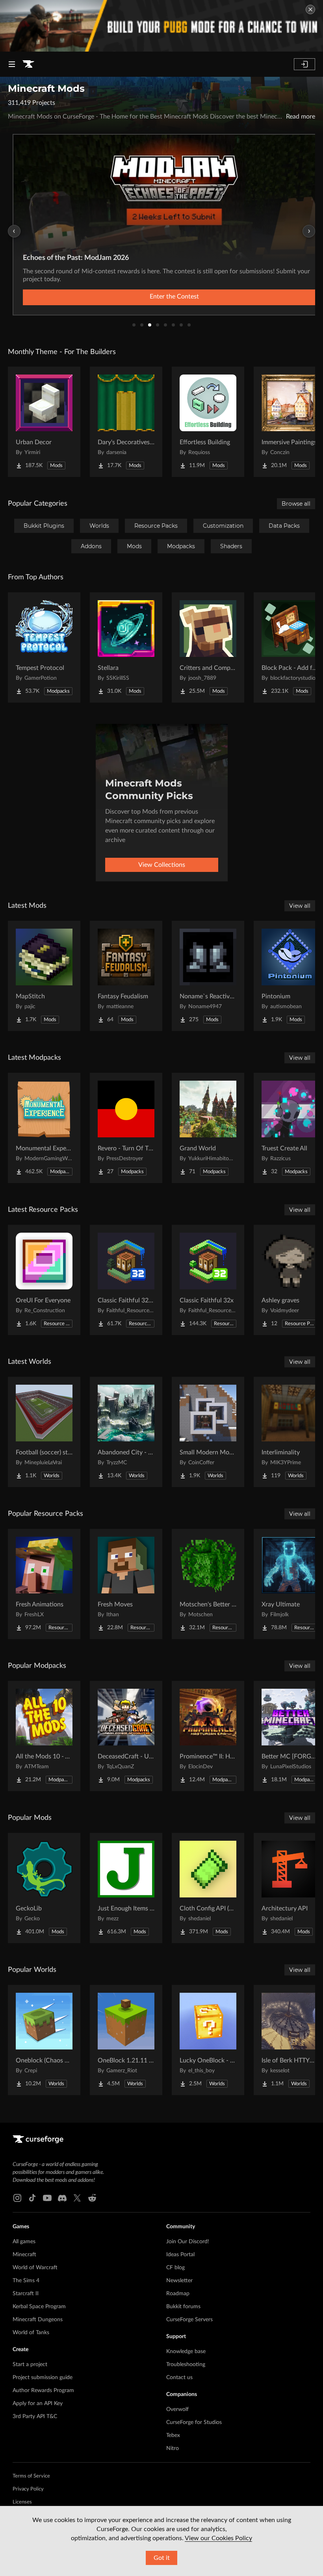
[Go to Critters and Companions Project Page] (208, 647)
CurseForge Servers (189, 2320)
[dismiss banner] (310, 9)
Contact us (179, 2378)
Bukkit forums (183, 2307)
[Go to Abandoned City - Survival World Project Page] (126, 1432)
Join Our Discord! (188, 2242)
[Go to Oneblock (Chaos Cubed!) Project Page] (44, 2040)
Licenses (22, 2502)
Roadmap (178, 2294)
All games (24, 2242)
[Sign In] (304, 64)
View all (300, 906)
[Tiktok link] (32, 2198)
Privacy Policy (28, 2489)
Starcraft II (26, 2294)
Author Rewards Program (43, 2391)
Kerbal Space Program (39, 2307)
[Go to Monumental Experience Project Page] (44, 1128)
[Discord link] (62, 2198)
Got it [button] (162, 2558)
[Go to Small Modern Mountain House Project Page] (208, 1432)
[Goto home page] (28, 64)
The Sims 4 (26, 2281)
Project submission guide (43, 2378)
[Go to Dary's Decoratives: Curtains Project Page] (126, 422)
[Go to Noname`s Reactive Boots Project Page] (208, 976)
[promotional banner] (161, 26)
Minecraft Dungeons (38, 2320)
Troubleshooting (186, 2365)
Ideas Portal (180, 2255)
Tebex (173, 2435)
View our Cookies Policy (218, 2538)
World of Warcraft (35, 2268)
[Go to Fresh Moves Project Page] (126, 1584)
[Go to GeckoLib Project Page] (44, 1888)
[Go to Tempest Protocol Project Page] (44, 647)
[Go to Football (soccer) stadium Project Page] (44, 1432)
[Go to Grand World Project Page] (208, 1128)
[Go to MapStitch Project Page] (44, 976)
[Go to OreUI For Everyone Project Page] (44, 1280)
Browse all (296, 504)
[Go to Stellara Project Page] (126, 647)
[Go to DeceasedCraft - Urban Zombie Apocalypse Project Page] (126, 1736)
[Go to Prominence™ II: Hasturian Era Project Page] (208, 1736)
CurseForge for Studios (194, 2422)
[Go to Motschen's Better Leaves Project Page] (208, 1584)
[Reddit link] (92, 2198)
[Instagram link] (17, 2198)
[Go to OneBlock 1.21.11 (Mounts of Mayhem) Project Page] (126, 2040)
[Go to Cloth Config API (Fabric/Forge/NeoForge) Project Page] (208, 1888)
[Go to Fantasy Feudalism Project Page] (126, 976)
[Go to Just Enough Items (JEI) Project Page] (126, 1888)
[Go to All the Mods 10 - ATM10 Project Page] (44, 1736)
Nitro (173, 2448)
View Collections (162, 865)
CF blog (175, 2268)
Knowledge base (186, 2352)
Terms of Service (31, 2476)
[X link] (77, 2198)
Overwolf (177, 2409)
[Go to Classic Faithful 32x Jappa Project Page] (126, 1280)
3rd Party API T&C (35, 2417)
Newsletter (179, 2281)
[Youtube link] (47, 2198)
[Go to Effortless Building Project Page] (208, 422)
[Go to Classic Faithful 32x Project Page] (208, 1280)
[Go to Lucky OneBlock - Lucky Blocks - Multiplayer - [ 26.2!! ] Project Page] (208, 2040)
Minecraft (24, 2255)
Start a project (30, 2365)
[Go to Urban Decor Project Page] (44, 422)
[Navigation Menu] (12, 64)
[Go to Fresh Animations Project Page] (44, 1584)
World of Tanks (31, 2333)
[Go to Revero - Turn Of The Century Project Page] (126, 1128)
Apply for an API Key (38, 2404)
